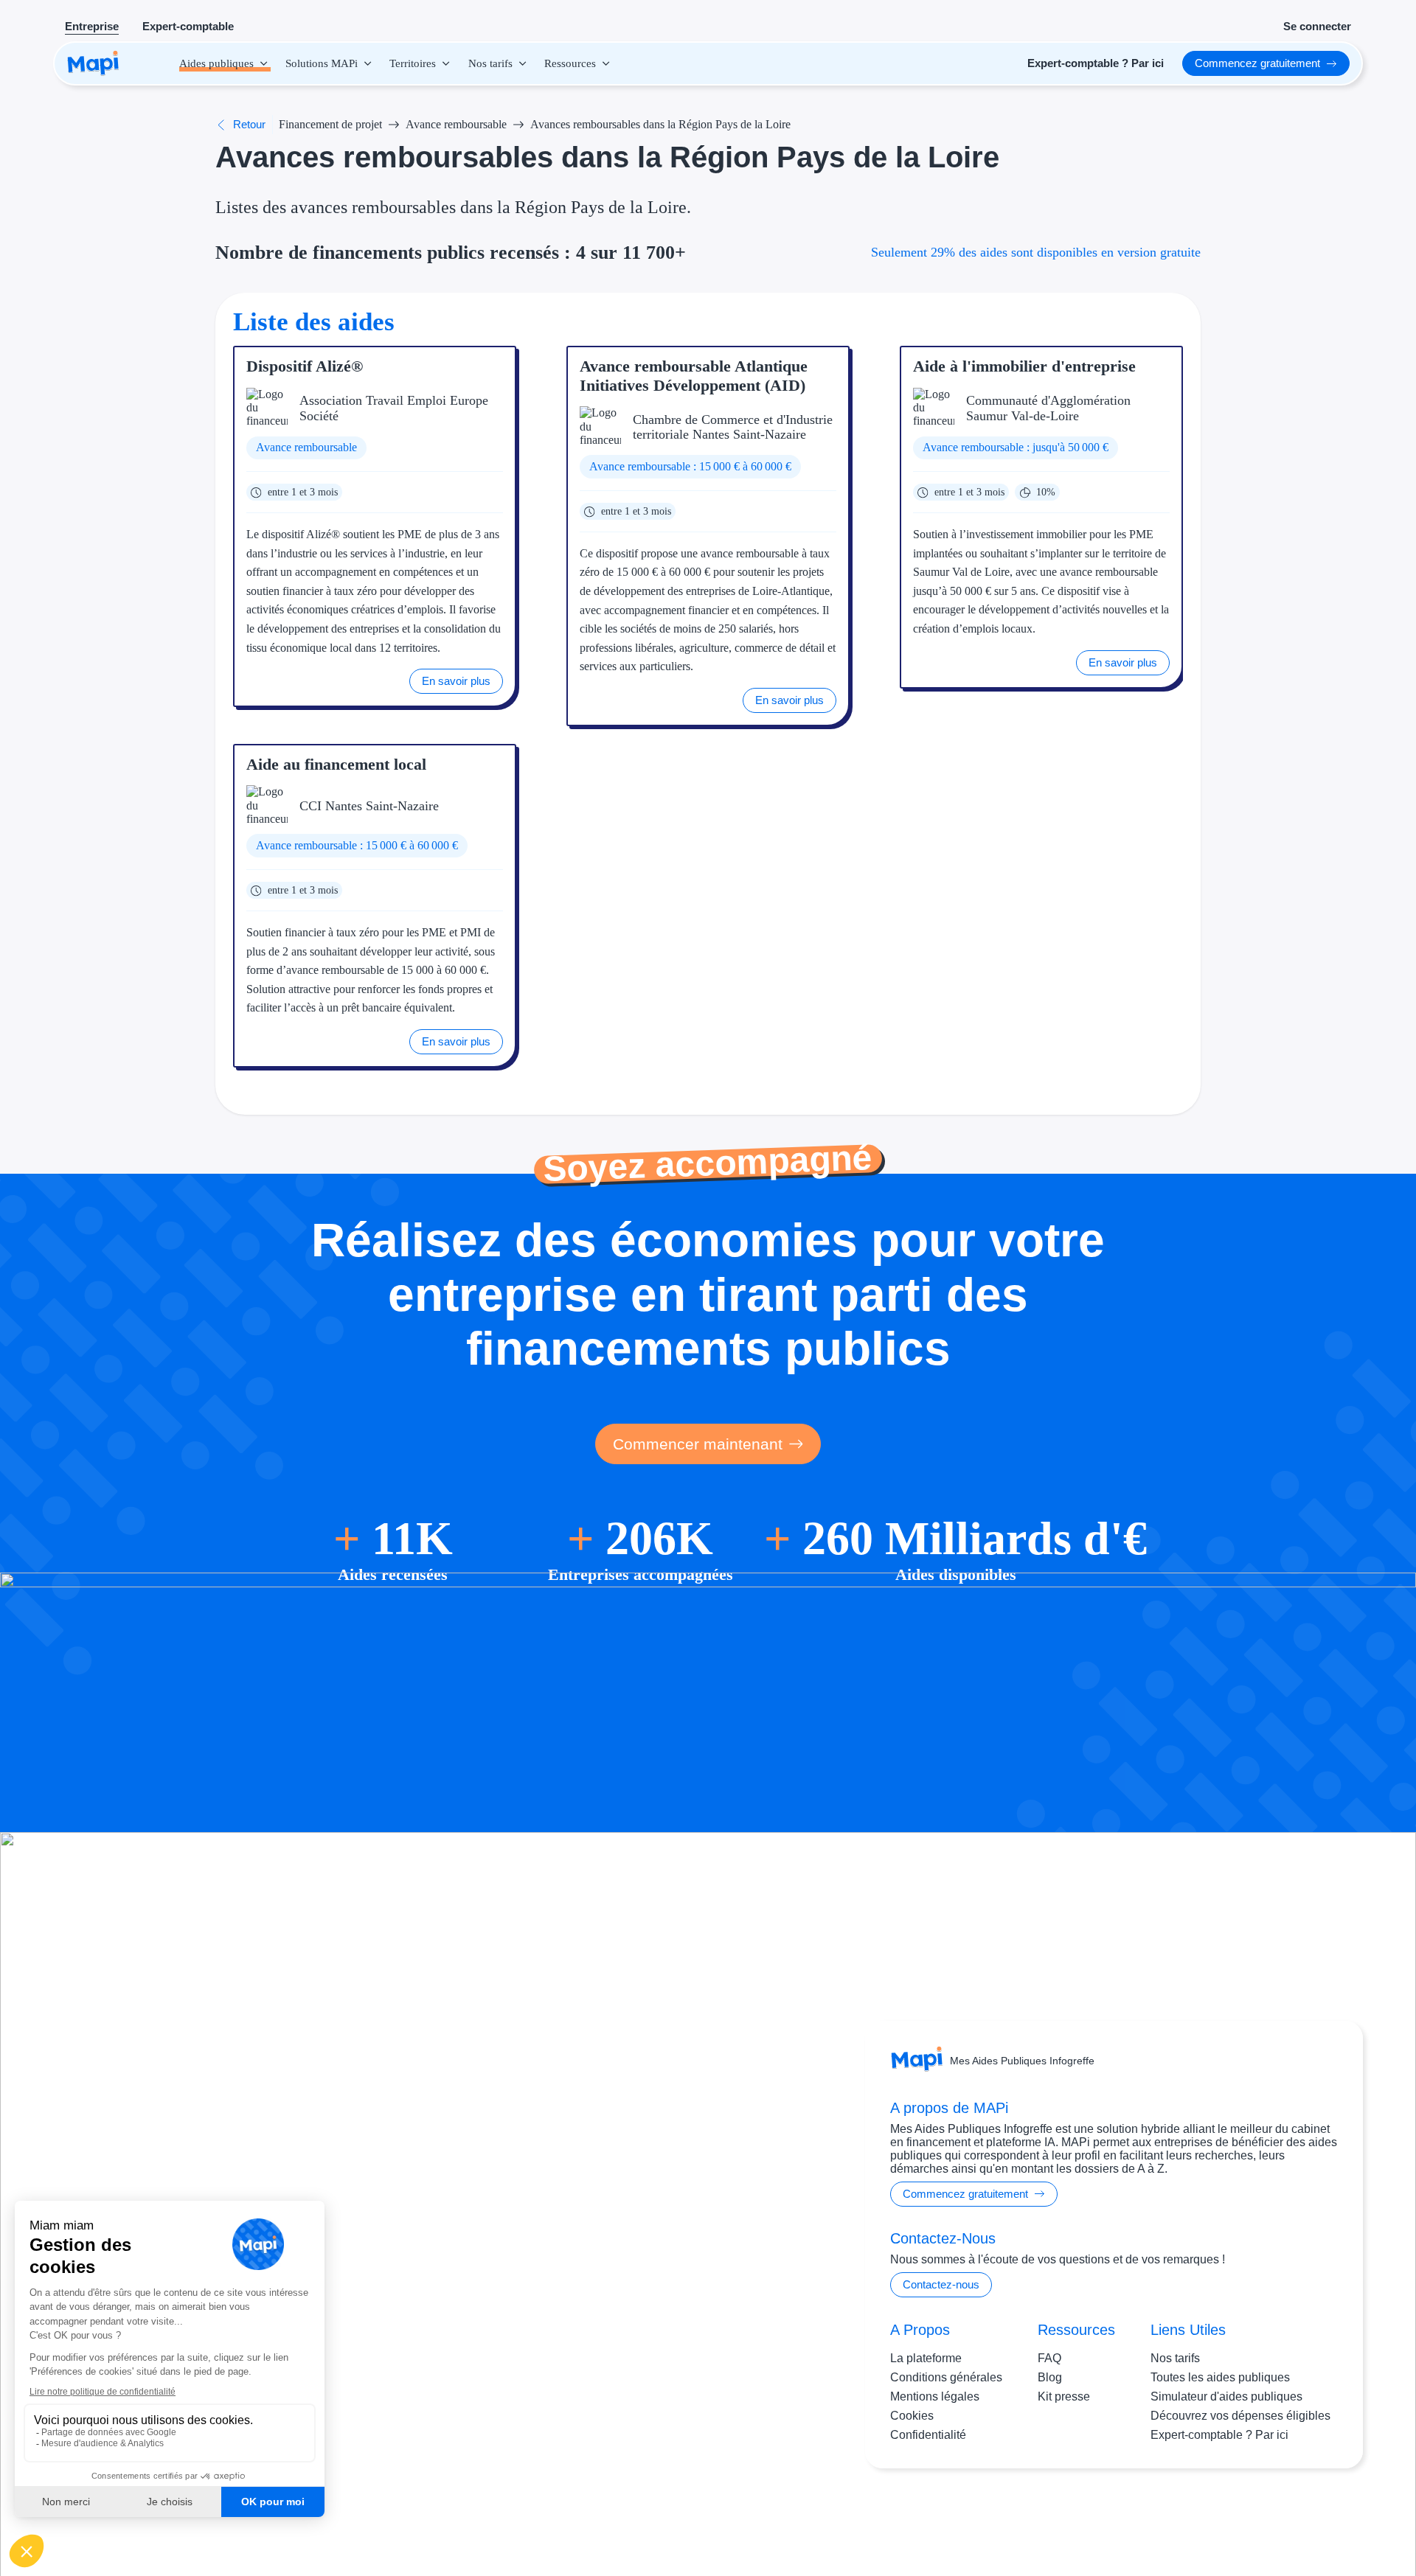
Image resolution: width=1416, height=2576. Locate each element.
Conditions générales (946, 2377)
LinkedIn (1306, 2516)
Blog (1050, 2377)
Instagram (1246, 2516)
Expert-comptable (188, 26)
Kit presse (1064, 2396)
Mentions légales (935, 2396)
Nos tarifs (1175, 2358)
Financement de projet (330, 124)
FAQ (1049, 2358)
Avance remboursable (456, 124)
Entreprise (92, 26)
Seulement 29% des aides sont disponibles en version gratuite (1036, 252)
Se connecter (1317, 26)
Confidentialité (928, 2435)
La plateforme (926, 2358)
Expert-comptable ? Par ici (1219, 2435)
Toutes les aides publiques (1220, 2377)
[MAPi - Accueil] (93, 63)
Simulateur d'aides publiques (1226, 2396)
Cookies (912, 2416)
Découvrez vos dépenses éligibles (1240, 2416)
